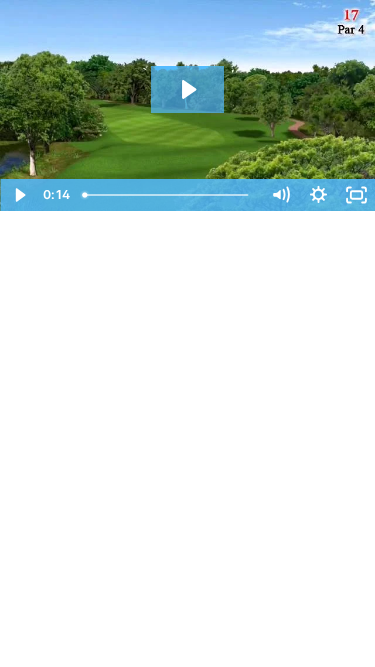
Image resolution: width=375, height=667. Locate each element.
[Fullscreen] (356, 195)
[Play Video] (19, 195)
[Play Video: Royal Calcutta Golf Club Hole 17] (187, 89)
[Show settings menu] (318, 195)
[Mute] (280, 195)
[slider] (168, 195)
